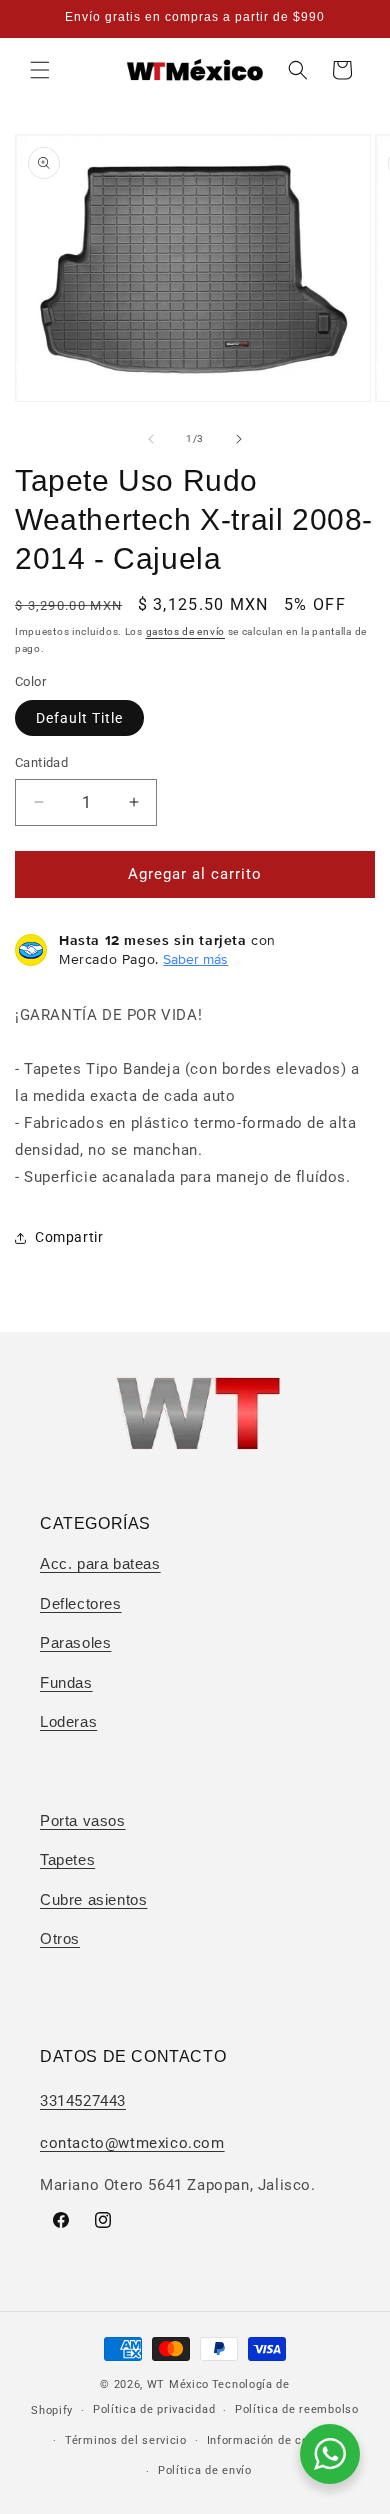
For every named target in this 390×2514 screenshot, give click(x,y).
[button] (40, 70)
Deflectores (81, 1603)
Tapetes (67, 1859)
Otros (60, 1938)
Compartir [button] (69, 1237)
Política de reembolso (297, 2409)
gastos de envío (186, 631)
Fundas (66, 1682)
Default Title (79, 718)
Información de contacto (276, 2440)
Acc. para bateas (100, 1563)
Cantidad (41, 762)
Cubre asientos (93, 1899)
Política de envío (205, 2470)
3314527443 (83, 2101)
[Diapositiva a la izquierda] (151, 439)
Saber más (195, 959)
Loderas (68, 1721)
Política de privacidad (154, 2409)
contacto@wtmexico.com (132, 2143)
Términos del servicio (126, 2440)
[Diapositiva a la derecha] (239, 439)
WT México (178, 2384)
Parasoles (75, 1642)
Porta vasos (83, 1820)
